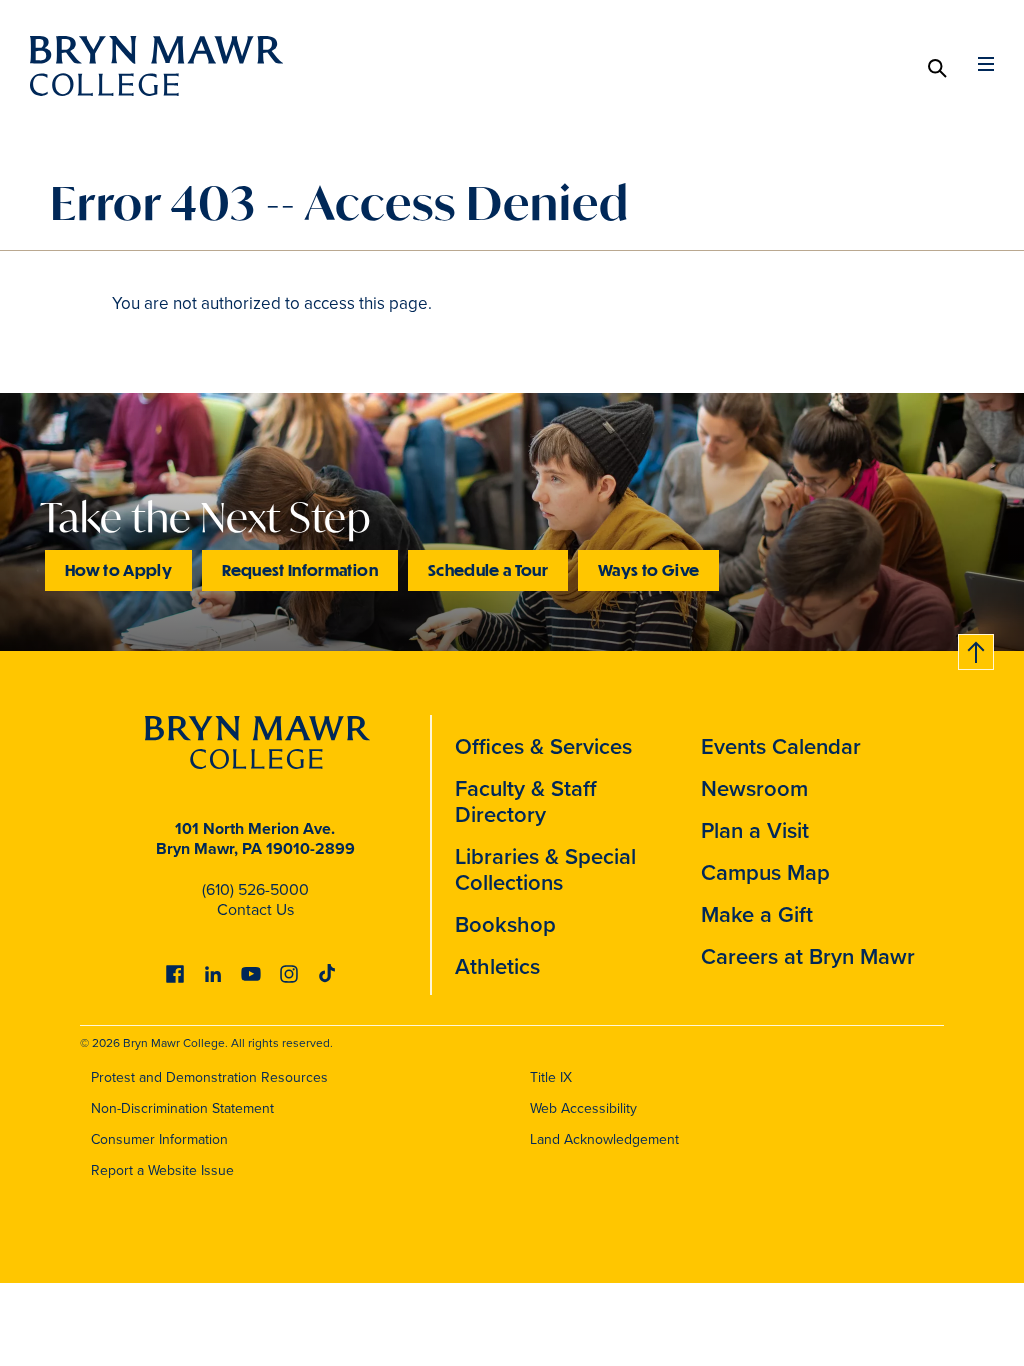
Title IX (551, 1077)
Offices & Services (543, 746)
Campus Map (765, 872)
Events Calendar (781, 746)
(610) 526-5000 (255, 889)
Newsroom (754, 788)
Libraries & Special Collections (545, 869)
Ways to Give (648, 569)
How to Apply (118, 569)
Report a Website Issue (162, 1170)
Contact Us (255, 909)
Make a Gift (757, 914)
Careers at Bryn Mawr (808, 956)
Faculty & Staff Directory (526, 801)
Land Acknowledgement (604, 1139)
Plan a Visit (755, 830)
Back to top (977, 648)
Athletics (497, 966)
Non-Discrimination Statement (182, 1108)
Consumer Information (159, 1139)
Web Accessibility (583, 1108)
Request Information (300, 569)
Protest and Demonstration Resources (209, 1077)
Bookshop (505, 924)
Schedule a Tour (488, 569)
